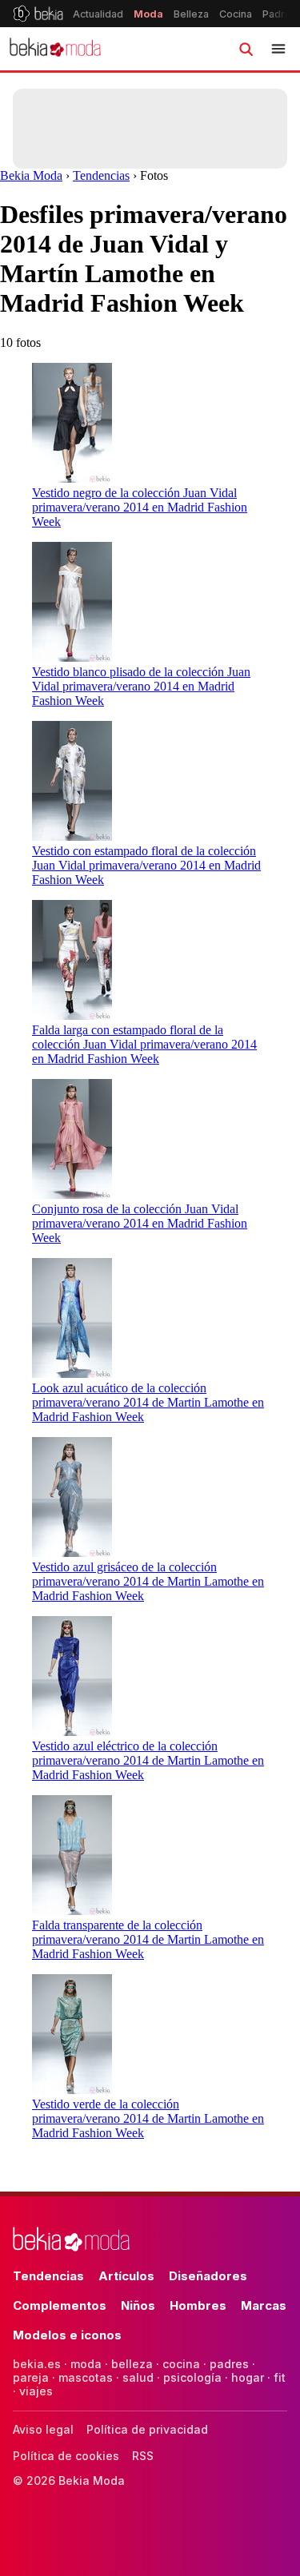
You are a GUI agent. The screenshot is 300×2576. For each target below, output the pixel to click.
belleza (132, 2364)
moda (86, 2364)
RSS (143, 2456)
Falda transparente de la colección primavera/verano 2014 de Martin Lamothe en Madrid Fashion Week (148, 1939)
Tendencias (101, 175)
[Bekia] (38, 14)
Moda (148, 14)
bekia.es (37, 2364)
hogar (248, 2377)
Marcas (264, 2305)
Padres (280, 14)
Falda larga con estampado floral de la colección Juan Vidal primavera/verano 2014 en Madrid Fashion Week (144, 1044)
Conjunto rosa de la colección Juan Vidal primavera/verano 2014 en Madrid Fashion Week (140, 1223)
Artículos (126, 2276)
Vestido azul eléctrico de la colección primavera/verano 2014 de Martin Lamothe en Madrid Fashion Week (148, 1760)
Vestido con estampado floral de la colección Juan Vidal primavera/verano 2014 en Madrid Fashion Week (146, 865)
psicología (192, 2377)
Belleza (191, 14)
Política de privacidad (147, 2429)
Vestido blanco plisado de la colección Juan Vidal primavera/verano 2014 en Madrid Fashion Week (141, 686)
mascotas (86, 2377)
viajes (36, 2391)
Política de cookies (66, 2456)
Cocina (236, 14)
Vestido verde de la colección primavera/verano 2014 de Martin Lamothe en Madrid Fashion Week (148, 2118)
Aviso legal (43, 2429)
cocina (181, 2364)
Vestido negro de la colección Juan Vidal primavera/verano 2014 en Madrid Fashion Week (140, 507)
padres (229, 2364)
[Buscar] (246, 49)
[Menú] (278, 49)
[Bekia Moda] (55, 49)
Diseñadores (208, 2276)
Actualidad (98, 14)
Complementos (60, 2305)
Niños (138, 2305)
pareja (31, 2377)
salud (138, 2377)
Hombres (198, 2305)
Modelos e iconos (67, 2335)
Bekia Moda (31, 175)
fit (280, 2377)
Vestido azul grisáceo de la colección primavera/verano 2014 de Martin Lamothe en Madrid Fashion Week (148, 1581)
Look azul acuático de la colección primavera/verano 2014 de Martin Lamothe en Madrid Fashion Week (148, 1402)
